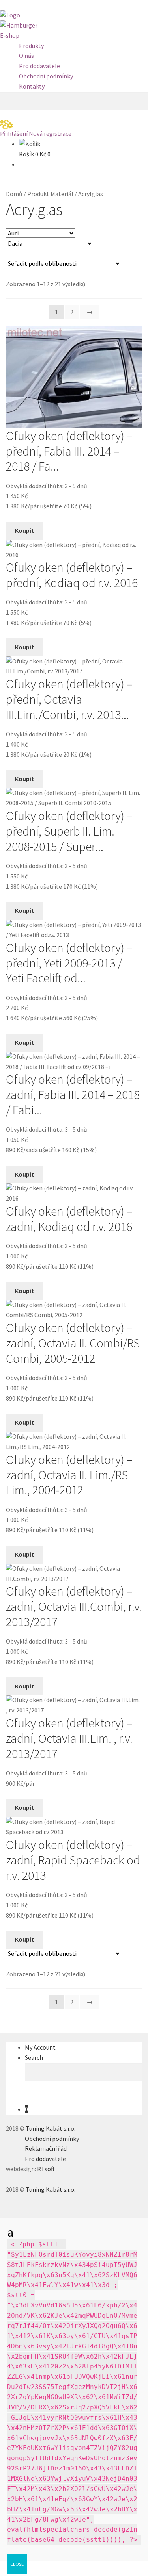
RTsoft (46, 2169)
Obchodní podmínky (46, 76)
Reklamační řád (46, 2148)
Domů (14, 194)
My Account (40, 2047)
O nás (26, 56)
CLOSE (17, 2564)
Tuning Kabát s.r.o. (51, 2128)
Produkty (31, 46)
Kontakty (32, 86)
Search (34, 2057)
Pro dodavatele (39, 66)
